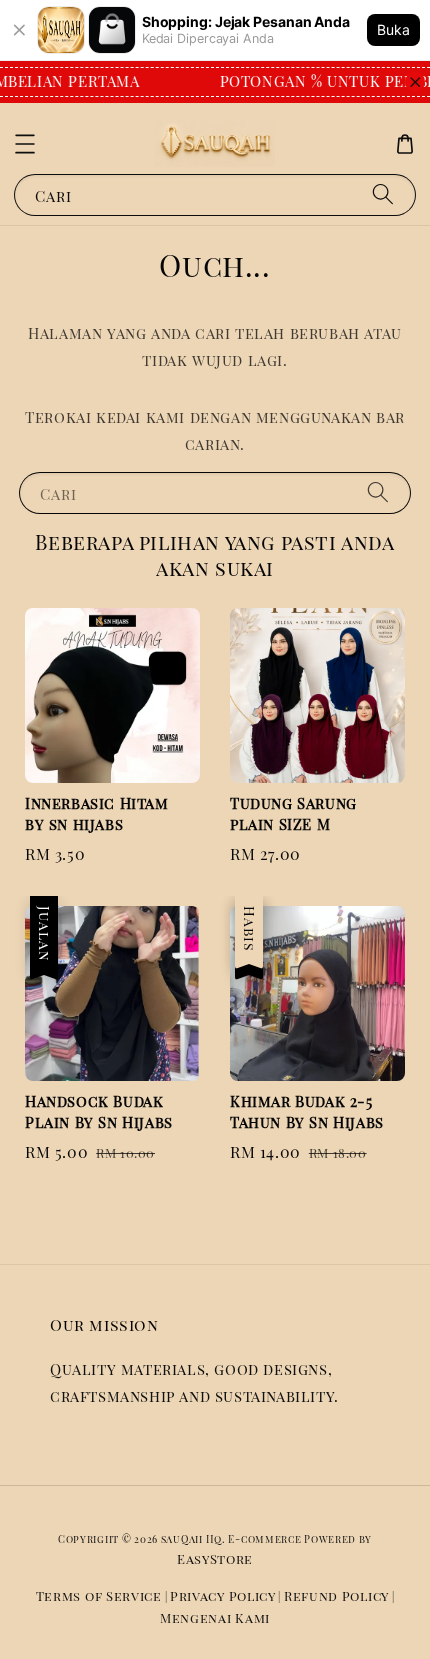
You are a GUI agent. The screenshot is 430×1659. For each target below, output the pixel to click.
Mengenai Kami (215, 1617)
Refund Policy (336, 1595)
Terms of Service (99, 1595)
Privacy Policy (223, 1595)
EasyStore (215, 1558)
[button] (25, 144)
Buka (393, 29)
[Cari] (383, 194)
